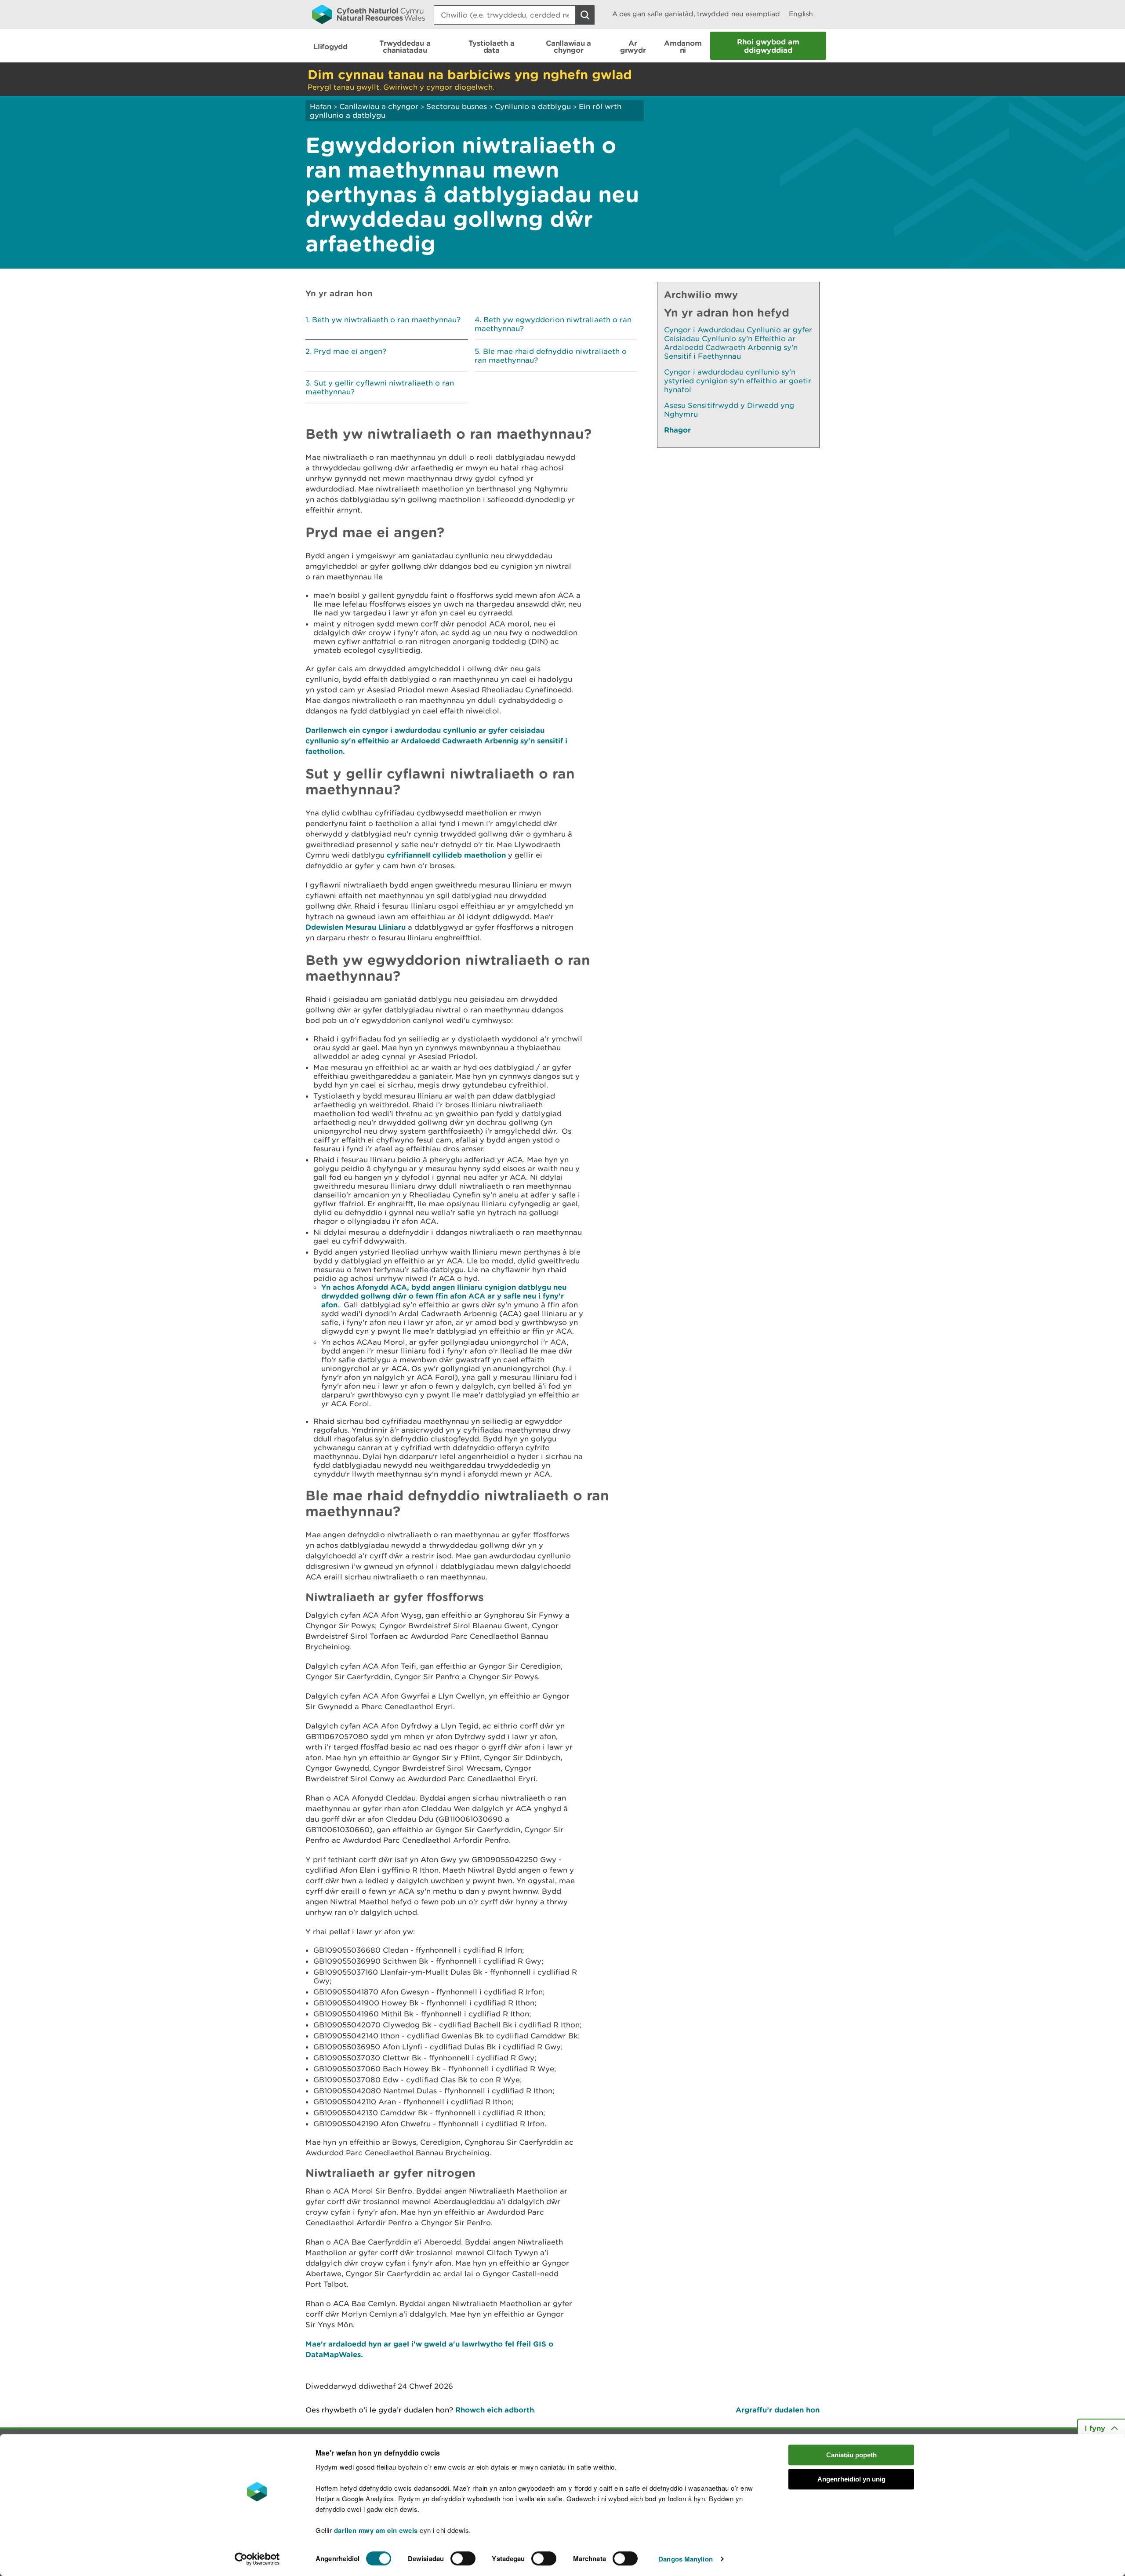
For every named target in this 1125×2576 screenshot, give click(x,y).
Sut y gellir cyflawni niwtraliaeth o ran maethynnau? (380, 387)
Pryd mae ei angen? (350, 351)
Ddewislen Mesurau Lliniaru (356, 927)
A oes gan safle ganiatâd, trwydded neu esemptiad (696, 14)
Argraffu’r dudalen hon (778, 2410)
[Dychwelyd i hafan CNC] (368, 14)
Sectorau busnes (457, 106)
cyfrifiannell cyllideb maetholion (446, 855)
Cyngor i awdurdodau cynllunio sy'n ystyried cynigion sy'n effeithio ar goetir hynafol (738, 381)
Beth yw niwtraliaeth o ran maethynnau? (386, 320)
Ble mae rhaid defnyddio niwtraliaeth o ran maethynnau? (551, 356)
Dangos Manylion (686, 2559)
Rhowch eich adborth (495, 2410)
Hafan (321, 106)
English (801, 14)
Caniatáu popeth (851, 2455)
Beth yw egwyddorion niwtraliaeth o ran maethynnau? (553, 324)
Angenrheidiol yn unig (851, 2479)
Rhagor (677, 430)
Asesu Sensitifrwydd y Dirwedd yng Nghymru (729, 410)
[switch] (463, 2558)
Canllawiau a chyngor (379, 106)
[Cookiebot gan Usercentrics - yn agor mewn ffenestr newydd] (257, 2559)
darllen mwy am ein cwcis (376, 2530)
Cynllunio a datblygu (533, 106)
